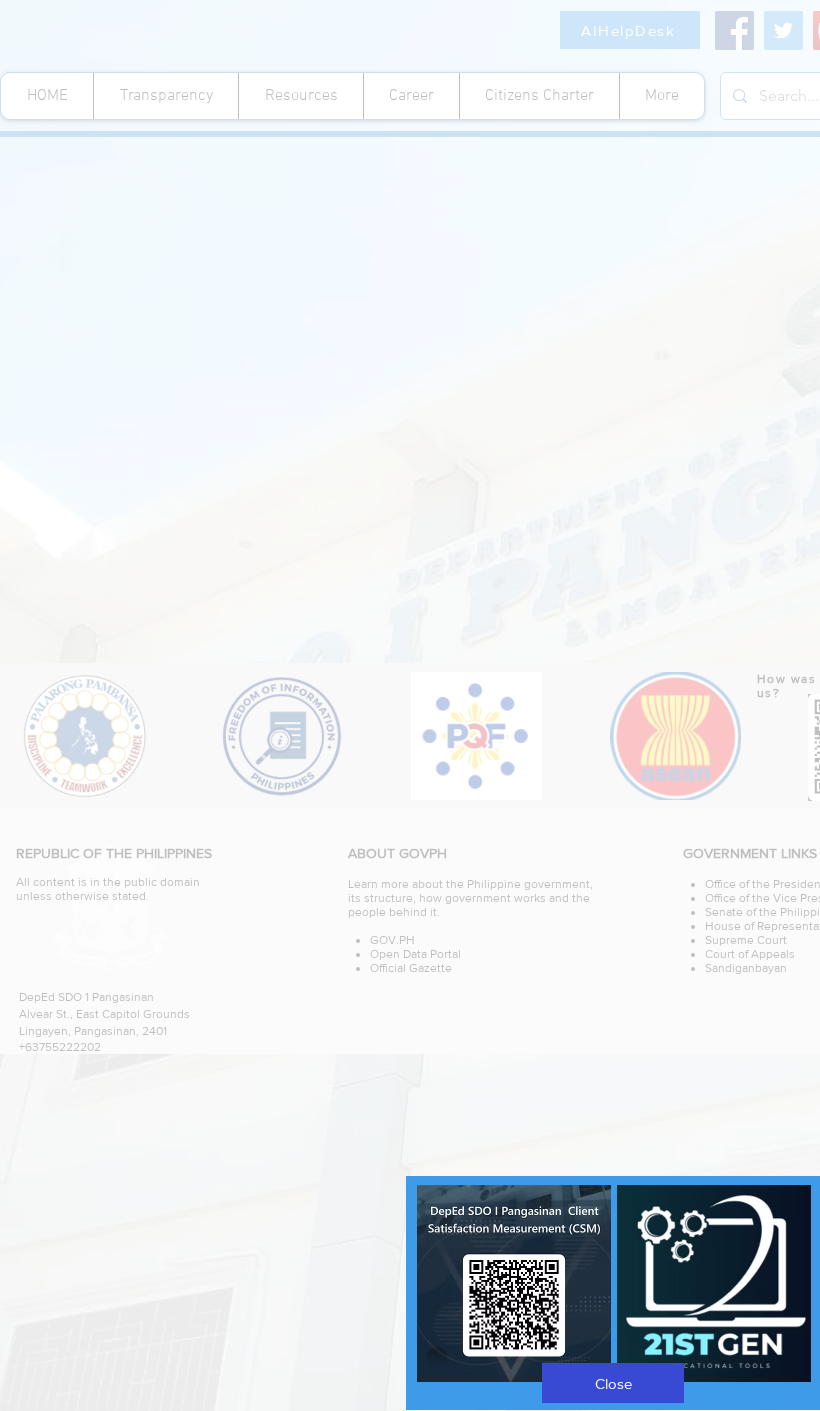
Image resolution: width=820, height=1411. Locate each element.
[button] (613, 1383)
